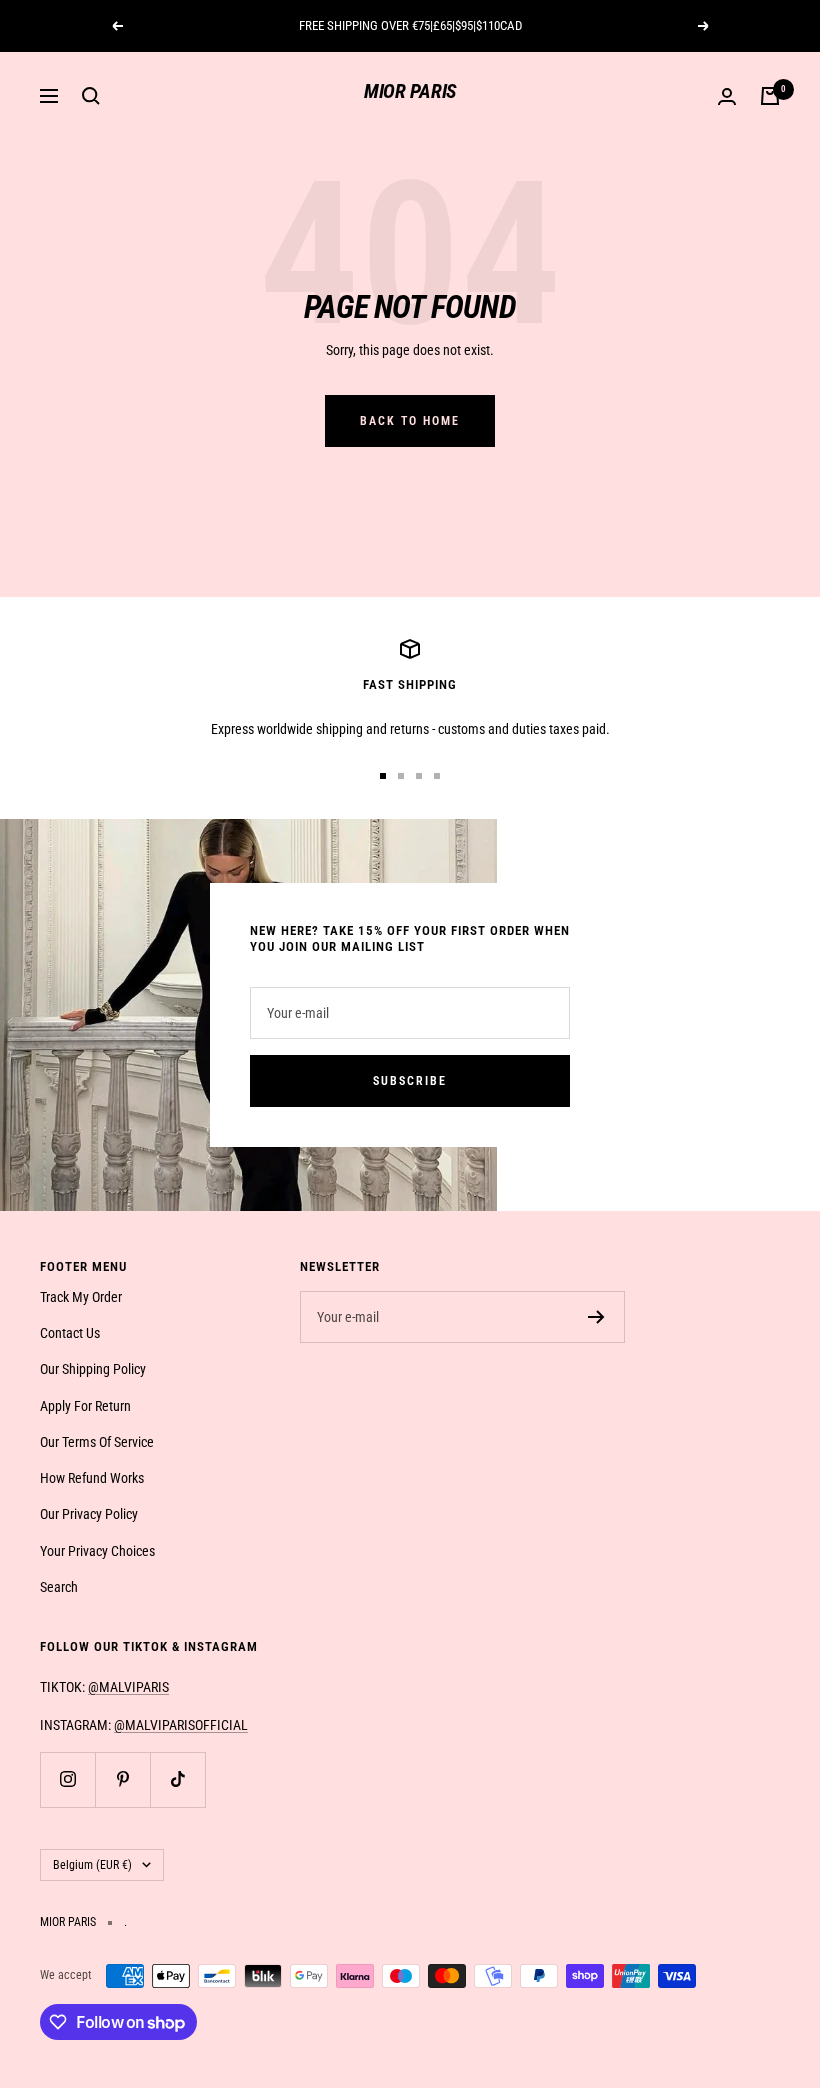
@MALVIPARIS (128, 1687)
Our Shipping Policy (93, 1369)
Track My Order (81, 1297)
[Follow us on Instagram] (67, 1779)
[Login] (727, 96)
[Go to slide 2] (401, 776)
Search (59, 1587)
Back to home (410, 421)
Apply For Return (85, 1406)
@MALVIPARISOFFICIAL (181, 1725)
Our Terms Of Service (97, 1442)
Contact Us (70, 1333)
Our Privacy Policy (89, 1514)
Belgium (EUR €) (92, 1865)
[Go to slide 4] (437, 776)
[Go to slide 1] (383, 776)
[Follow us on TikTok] (177, 1779)
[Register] (596, 1317)
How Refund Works (92, 1478)
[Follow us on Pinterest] (122, 1779)
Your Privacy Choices (97, 1551)
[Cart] (770, 96)
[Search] (91, 96)
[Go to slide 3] (419, 776)
